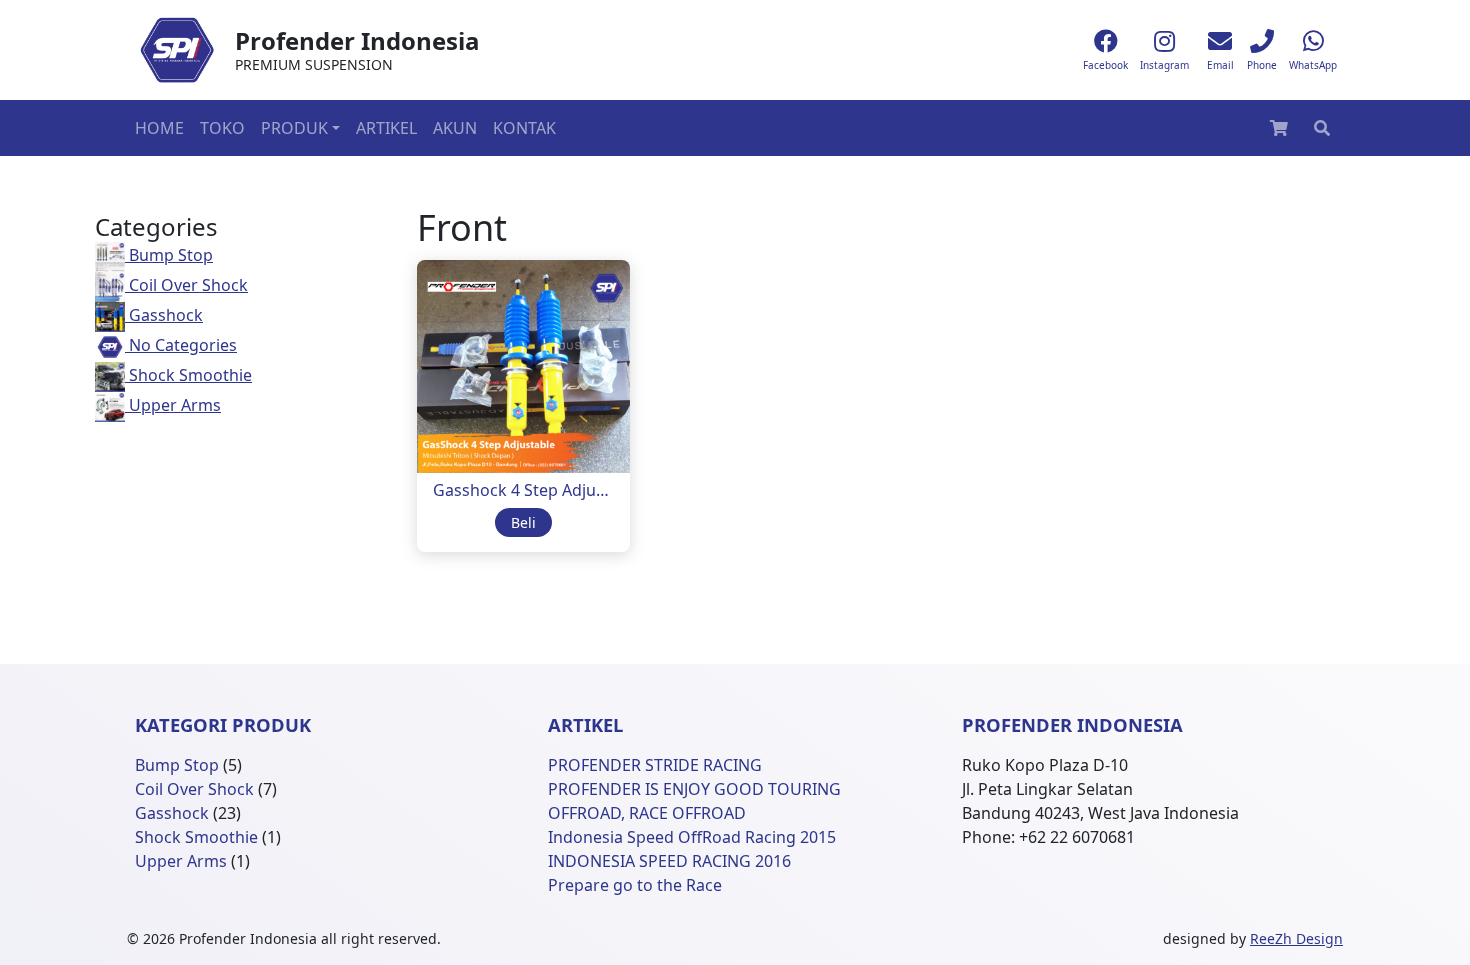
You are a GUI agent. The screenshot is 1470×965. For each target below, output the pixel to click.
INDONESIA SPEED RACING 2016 (669, 861)
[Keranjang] (1279, 128)
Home (159, 128)
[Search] (1322, 128)
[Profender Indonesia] (177, 50)
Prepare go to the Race (635, 885)
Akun (455, 128)
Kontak (524, 128)
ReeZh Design (1296, 938)
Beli (523, 522)
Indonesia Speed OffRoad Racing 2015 (692, 837)
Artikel (386, 128)
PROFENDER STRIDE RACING (655, 765)
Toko (222, 128)
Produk (294, 128)
